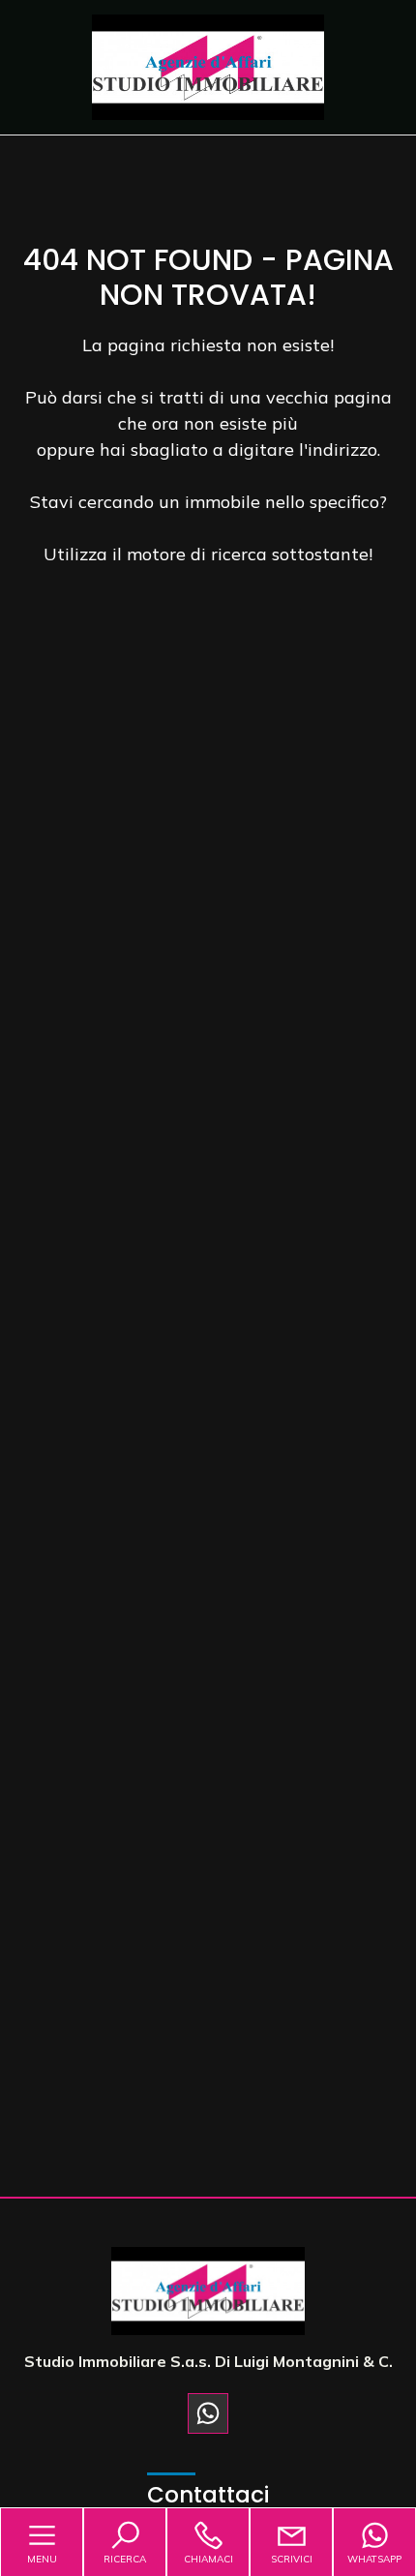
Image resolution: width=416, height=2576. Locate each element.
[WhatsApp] (208, 2413)
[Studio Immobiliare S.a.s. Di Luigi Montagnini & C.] (208, 65)
